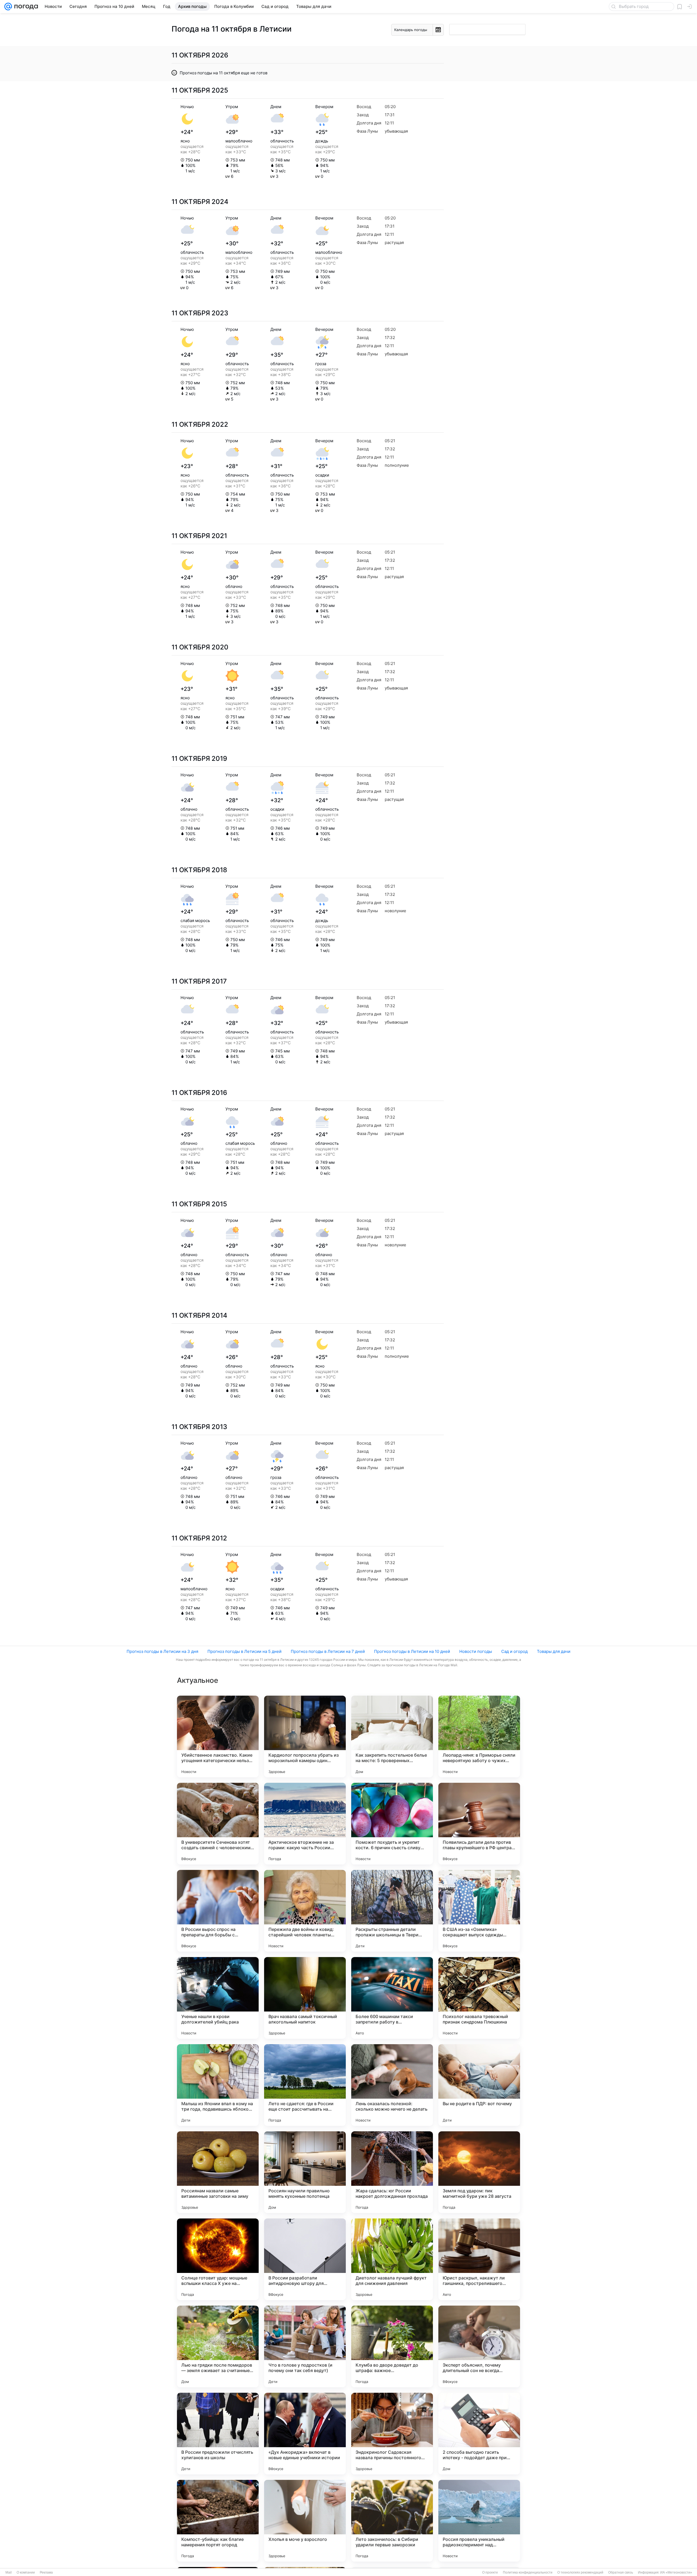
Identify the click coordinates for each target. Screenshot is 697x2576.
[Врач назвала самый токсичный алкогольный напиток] (305, 1998)
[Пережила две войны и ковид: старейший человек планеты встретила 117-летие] (305, 1911)
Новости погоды (476, 1651)
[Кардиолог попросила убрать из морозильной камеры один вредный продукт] (305, 1736)
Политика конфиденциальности (528, 2572)
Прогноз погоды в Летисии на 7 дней (328, 1651)
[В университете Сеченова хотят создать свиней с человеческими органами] (218, 1824)
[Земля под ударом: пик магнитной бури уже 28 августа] (479, 2172)
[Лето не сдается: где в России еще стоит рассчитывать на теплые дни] (305, 2085)
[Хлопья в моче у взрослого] (305, 2521)
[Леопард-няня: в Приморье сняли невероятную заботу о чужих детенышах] (479, 1736)
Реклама (46, 2572)
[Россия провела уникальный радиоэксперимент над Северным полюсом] (479, 2521)
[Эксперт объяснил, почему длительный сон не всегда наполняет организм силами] (479, 2346)
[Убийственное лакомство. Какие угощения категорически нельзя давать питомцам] (218, 1736)
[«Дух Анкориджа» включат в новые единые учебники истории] (305, 2434)
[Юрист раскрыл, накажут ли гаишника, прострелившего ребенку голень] (479, 2259)
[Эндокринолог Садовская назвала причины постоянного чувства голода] (392, 2434)
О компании (26, 2572)
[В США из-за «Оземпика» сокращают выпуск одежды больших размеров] (479, 1911)
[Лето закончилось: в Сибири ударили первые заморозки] (392, 2521)
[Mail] (8, 7)
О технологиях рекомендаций (580, 2572)
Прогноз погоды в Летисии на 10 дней (412, 1651)
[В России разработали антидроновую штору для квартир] (305, 2259)
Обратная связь (621, 2572)
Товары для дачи (554, 1651)
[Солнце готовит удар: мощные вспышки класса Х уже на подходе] (218, 2259)
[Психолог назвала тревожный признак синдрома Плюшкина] (479, 1998)
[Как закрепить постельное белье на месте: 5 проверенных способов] (392, 1736)
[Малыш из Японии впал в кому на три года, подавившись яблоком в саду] (218, 2085)
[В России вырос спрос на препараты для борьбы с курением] (218, 1911)
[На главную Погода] (25, 7)
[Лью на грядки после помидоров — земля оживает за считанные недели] (218, 2346)
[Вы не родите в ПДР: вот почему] (479, 2085)
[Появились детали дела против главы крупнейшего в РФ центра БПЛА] (479, 1824)
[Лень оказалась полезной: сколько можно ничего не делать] (392, 2085)
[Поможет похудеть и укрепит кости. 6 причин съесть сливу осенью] (392, 1824)
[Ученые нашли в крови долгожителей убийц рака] (218, 1998)
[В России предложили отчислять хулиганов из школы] (218, 2434)
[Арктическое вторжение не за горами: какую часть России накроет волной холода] (305, 1824)
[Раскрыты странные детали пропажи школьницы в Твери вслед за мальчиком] (392, 1911)
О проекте (490, 2572)
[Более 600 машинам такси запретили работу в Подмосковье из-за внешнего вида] (392, 1998)
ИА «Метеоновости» (676, 2572)
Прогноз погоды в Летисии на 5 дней (244, 1651)
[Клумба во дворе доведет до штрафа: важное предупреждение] (392, 2346)
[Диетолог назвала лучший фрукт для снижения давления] (392, 2259)
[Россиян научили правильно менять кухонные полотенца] (305, 2172)
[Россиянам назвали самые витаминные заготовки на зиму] (218, 2172)
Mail (9, 2572)
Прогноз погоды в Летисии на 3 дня (162, 1651)
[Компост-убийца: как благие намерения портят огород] (218, 2521)
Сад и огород (514, 1651)
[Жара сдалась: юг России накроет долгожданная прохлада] (392, 2172)
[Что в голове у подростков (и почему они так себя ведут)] (305, 2346)
